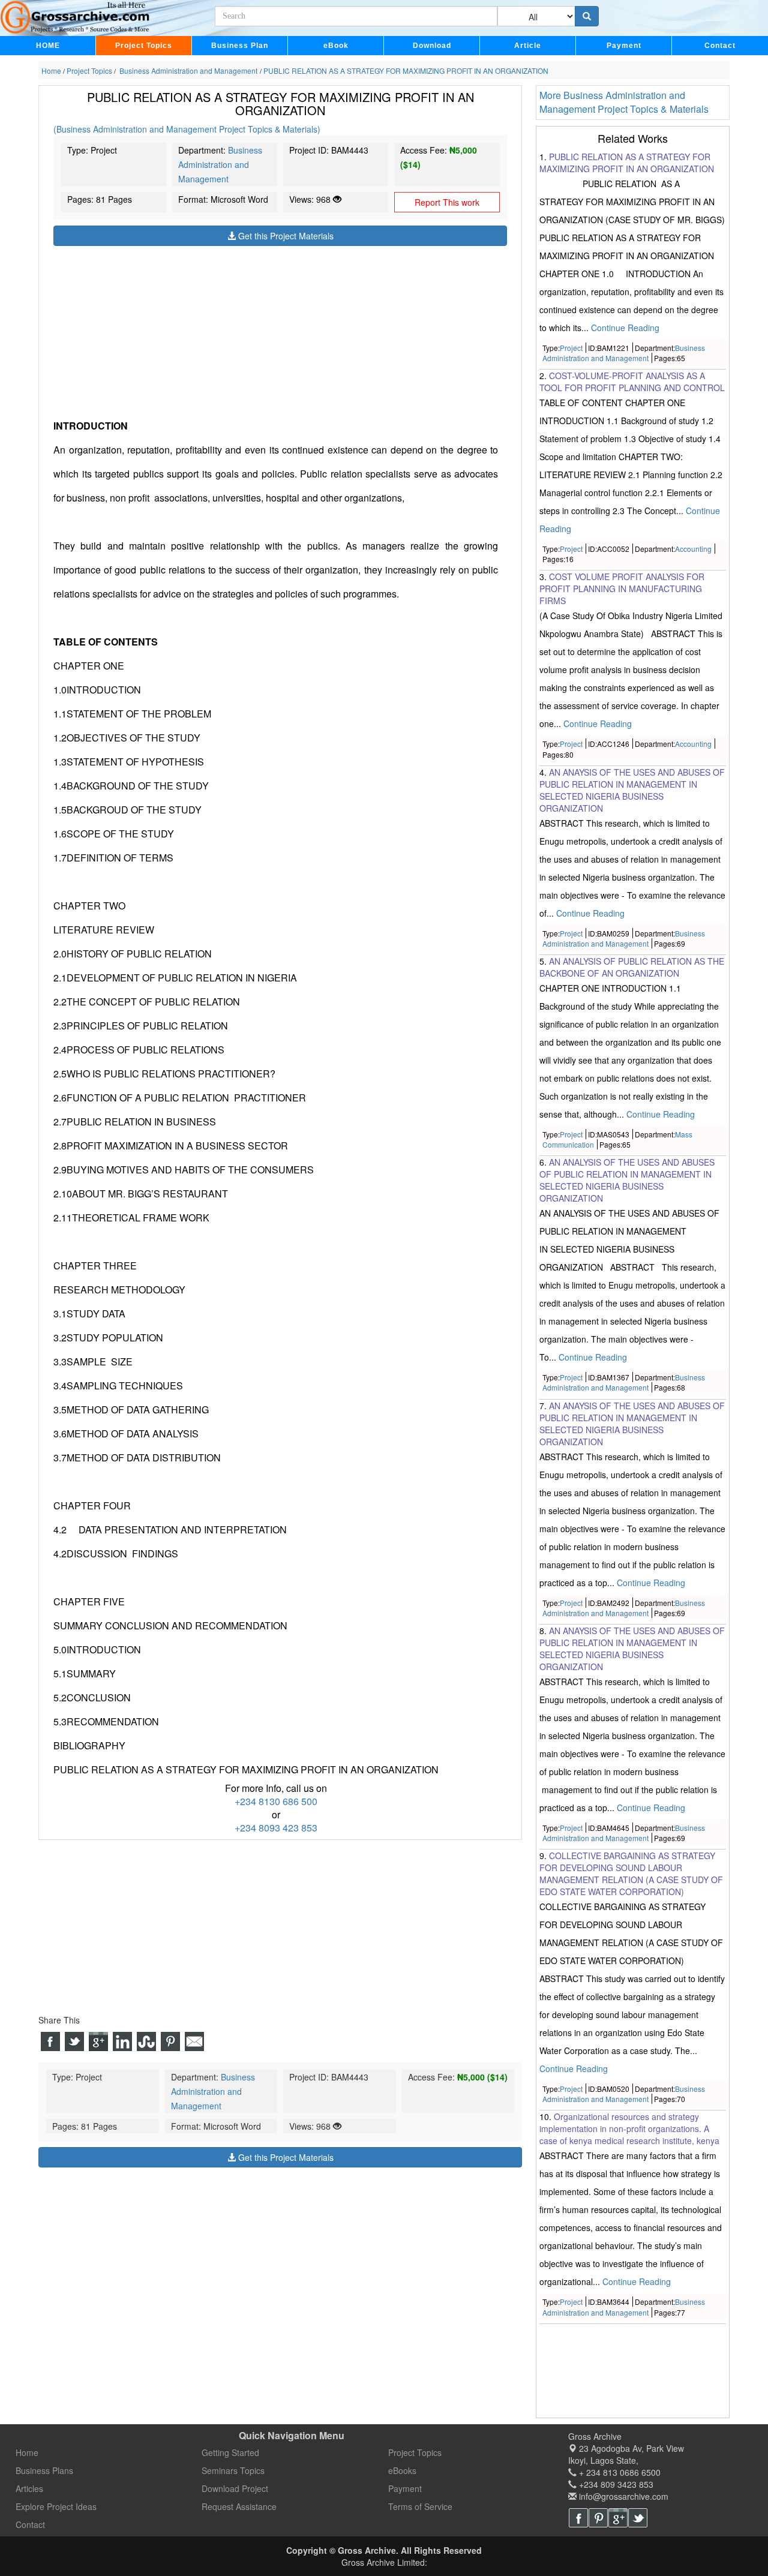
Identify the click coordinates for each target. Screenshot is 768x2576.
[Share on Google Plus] (98, 2042)
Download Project (235, 2488)
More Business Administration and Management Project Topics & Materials (624, 102)
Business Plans (44, 2470)
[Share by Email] (194, 2042)
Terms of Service (420, 2506)
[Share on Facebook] (50, 2042)
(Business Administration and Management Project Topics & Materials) (187, 129)
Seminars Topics (233, 2470)
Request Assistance (239, 2506)
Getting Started (230, 2452)
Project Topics (144, 46)
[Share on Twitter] (74, 2042)
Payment (624, 46)
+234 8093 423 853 (276, 1828)
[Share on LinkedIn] (122, 2042)
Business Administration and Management (220, 164)
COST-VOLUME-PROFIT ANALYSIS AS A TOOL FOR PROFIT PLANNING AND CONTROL (632, 382)
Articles (29, 2488)
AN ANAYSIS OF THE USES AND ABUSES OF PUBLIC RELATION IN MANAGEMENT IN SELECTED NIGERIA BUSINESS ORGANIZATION (632, 790)
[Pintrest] (598, 2518)
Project (571, 348)
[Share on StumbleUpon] (146, 2042)
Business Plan (240, 46)
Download (432, 46)
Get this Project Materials (285, 236)
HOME (48, 46)
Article (528, 46)
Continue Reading (625, 328)
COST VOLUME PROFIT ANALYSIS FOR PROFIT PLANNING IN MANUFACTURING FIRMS (622, 589)
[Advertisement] (280, 331)
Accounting (693, 549)
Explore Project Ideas (56, 2506)
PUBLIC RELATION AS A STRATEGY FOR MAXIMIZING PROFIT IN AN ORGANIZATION (627, 163)
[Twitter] (638, 2518)
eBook (336, 46)
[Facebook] (578, 2518)
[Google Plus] (618, 2518)
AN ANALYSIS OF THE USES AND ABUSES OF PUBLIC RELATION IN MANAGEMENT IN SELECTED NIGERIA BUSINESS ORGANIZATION (627, 1180)
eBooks (402, 2470)
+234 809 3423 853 (615, 2484)
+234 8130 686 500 (276, 1802)
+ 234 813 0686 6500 (619, 2472)
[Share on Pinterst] (170, 2042)
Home (27, 2452)
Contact (720, 46)
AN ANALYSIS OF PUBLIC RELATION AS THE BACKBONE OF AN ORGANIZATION (632, 967)
